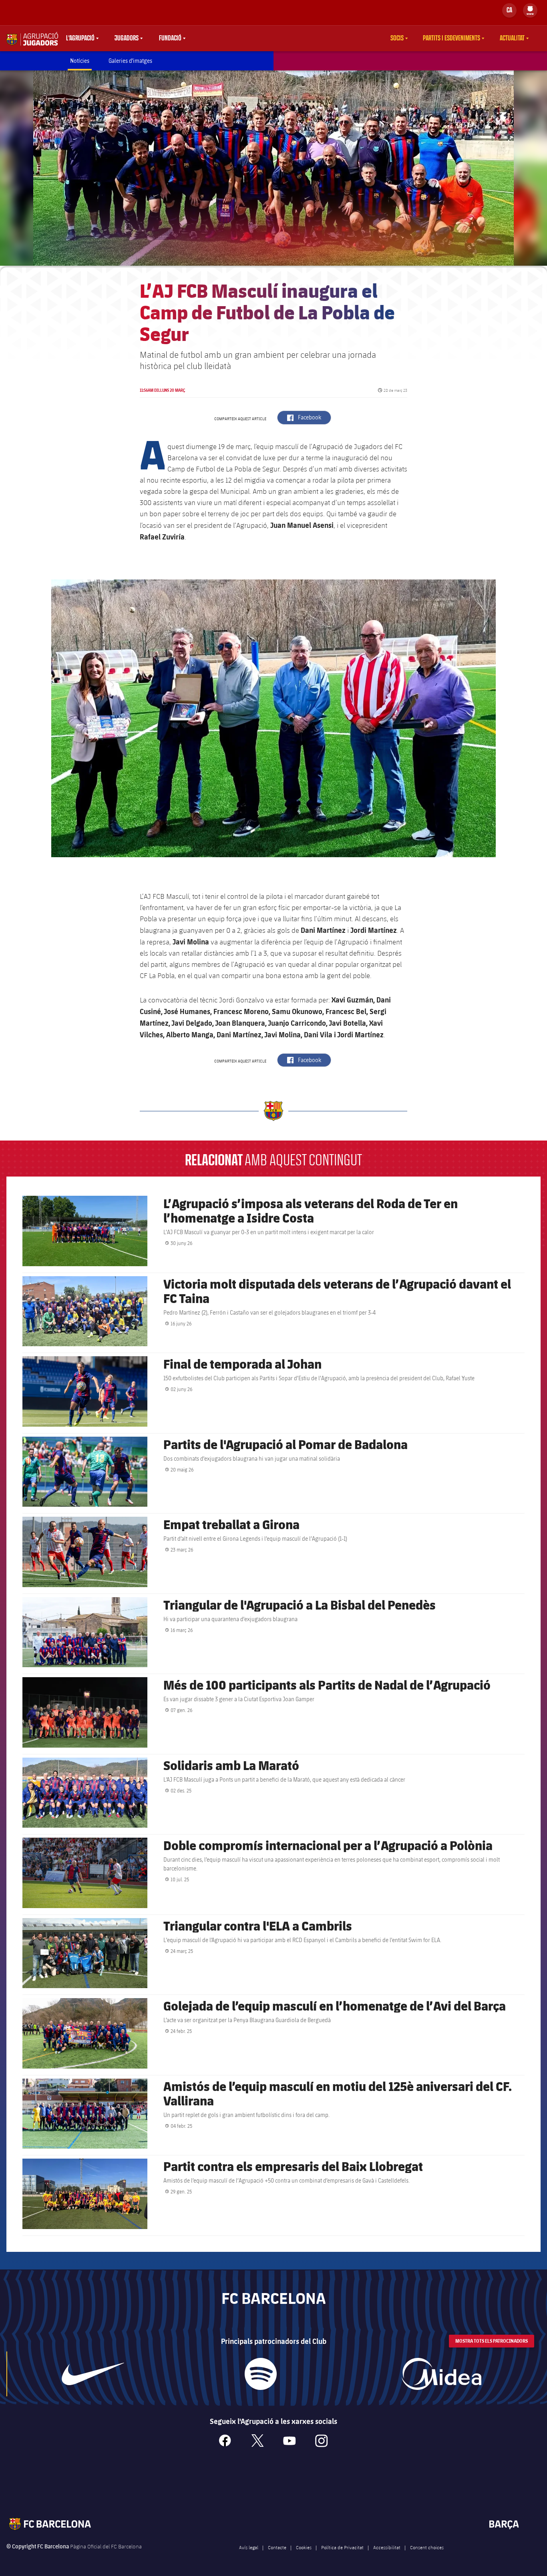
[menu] (530, 10)
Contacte (277, 2547)
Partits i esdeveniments (451, 38)
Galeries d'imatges (130, 61)
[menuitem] (530, 9)
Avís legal (249, 2547)
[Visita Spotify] (260, 2374)
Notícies (80, 61)
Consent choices (427, 2547)
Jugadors (127, 38)
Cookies (304, 2547)
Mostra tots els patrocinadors (492, 2341)
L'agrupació (80, 38)
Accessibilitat (387, 2547)
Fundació (170, 38)
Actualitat (512, 38)
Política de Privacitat (342, 2547)
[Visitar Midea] (441, 2374)
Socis (397, 38)
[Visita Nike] (93, 2374)
